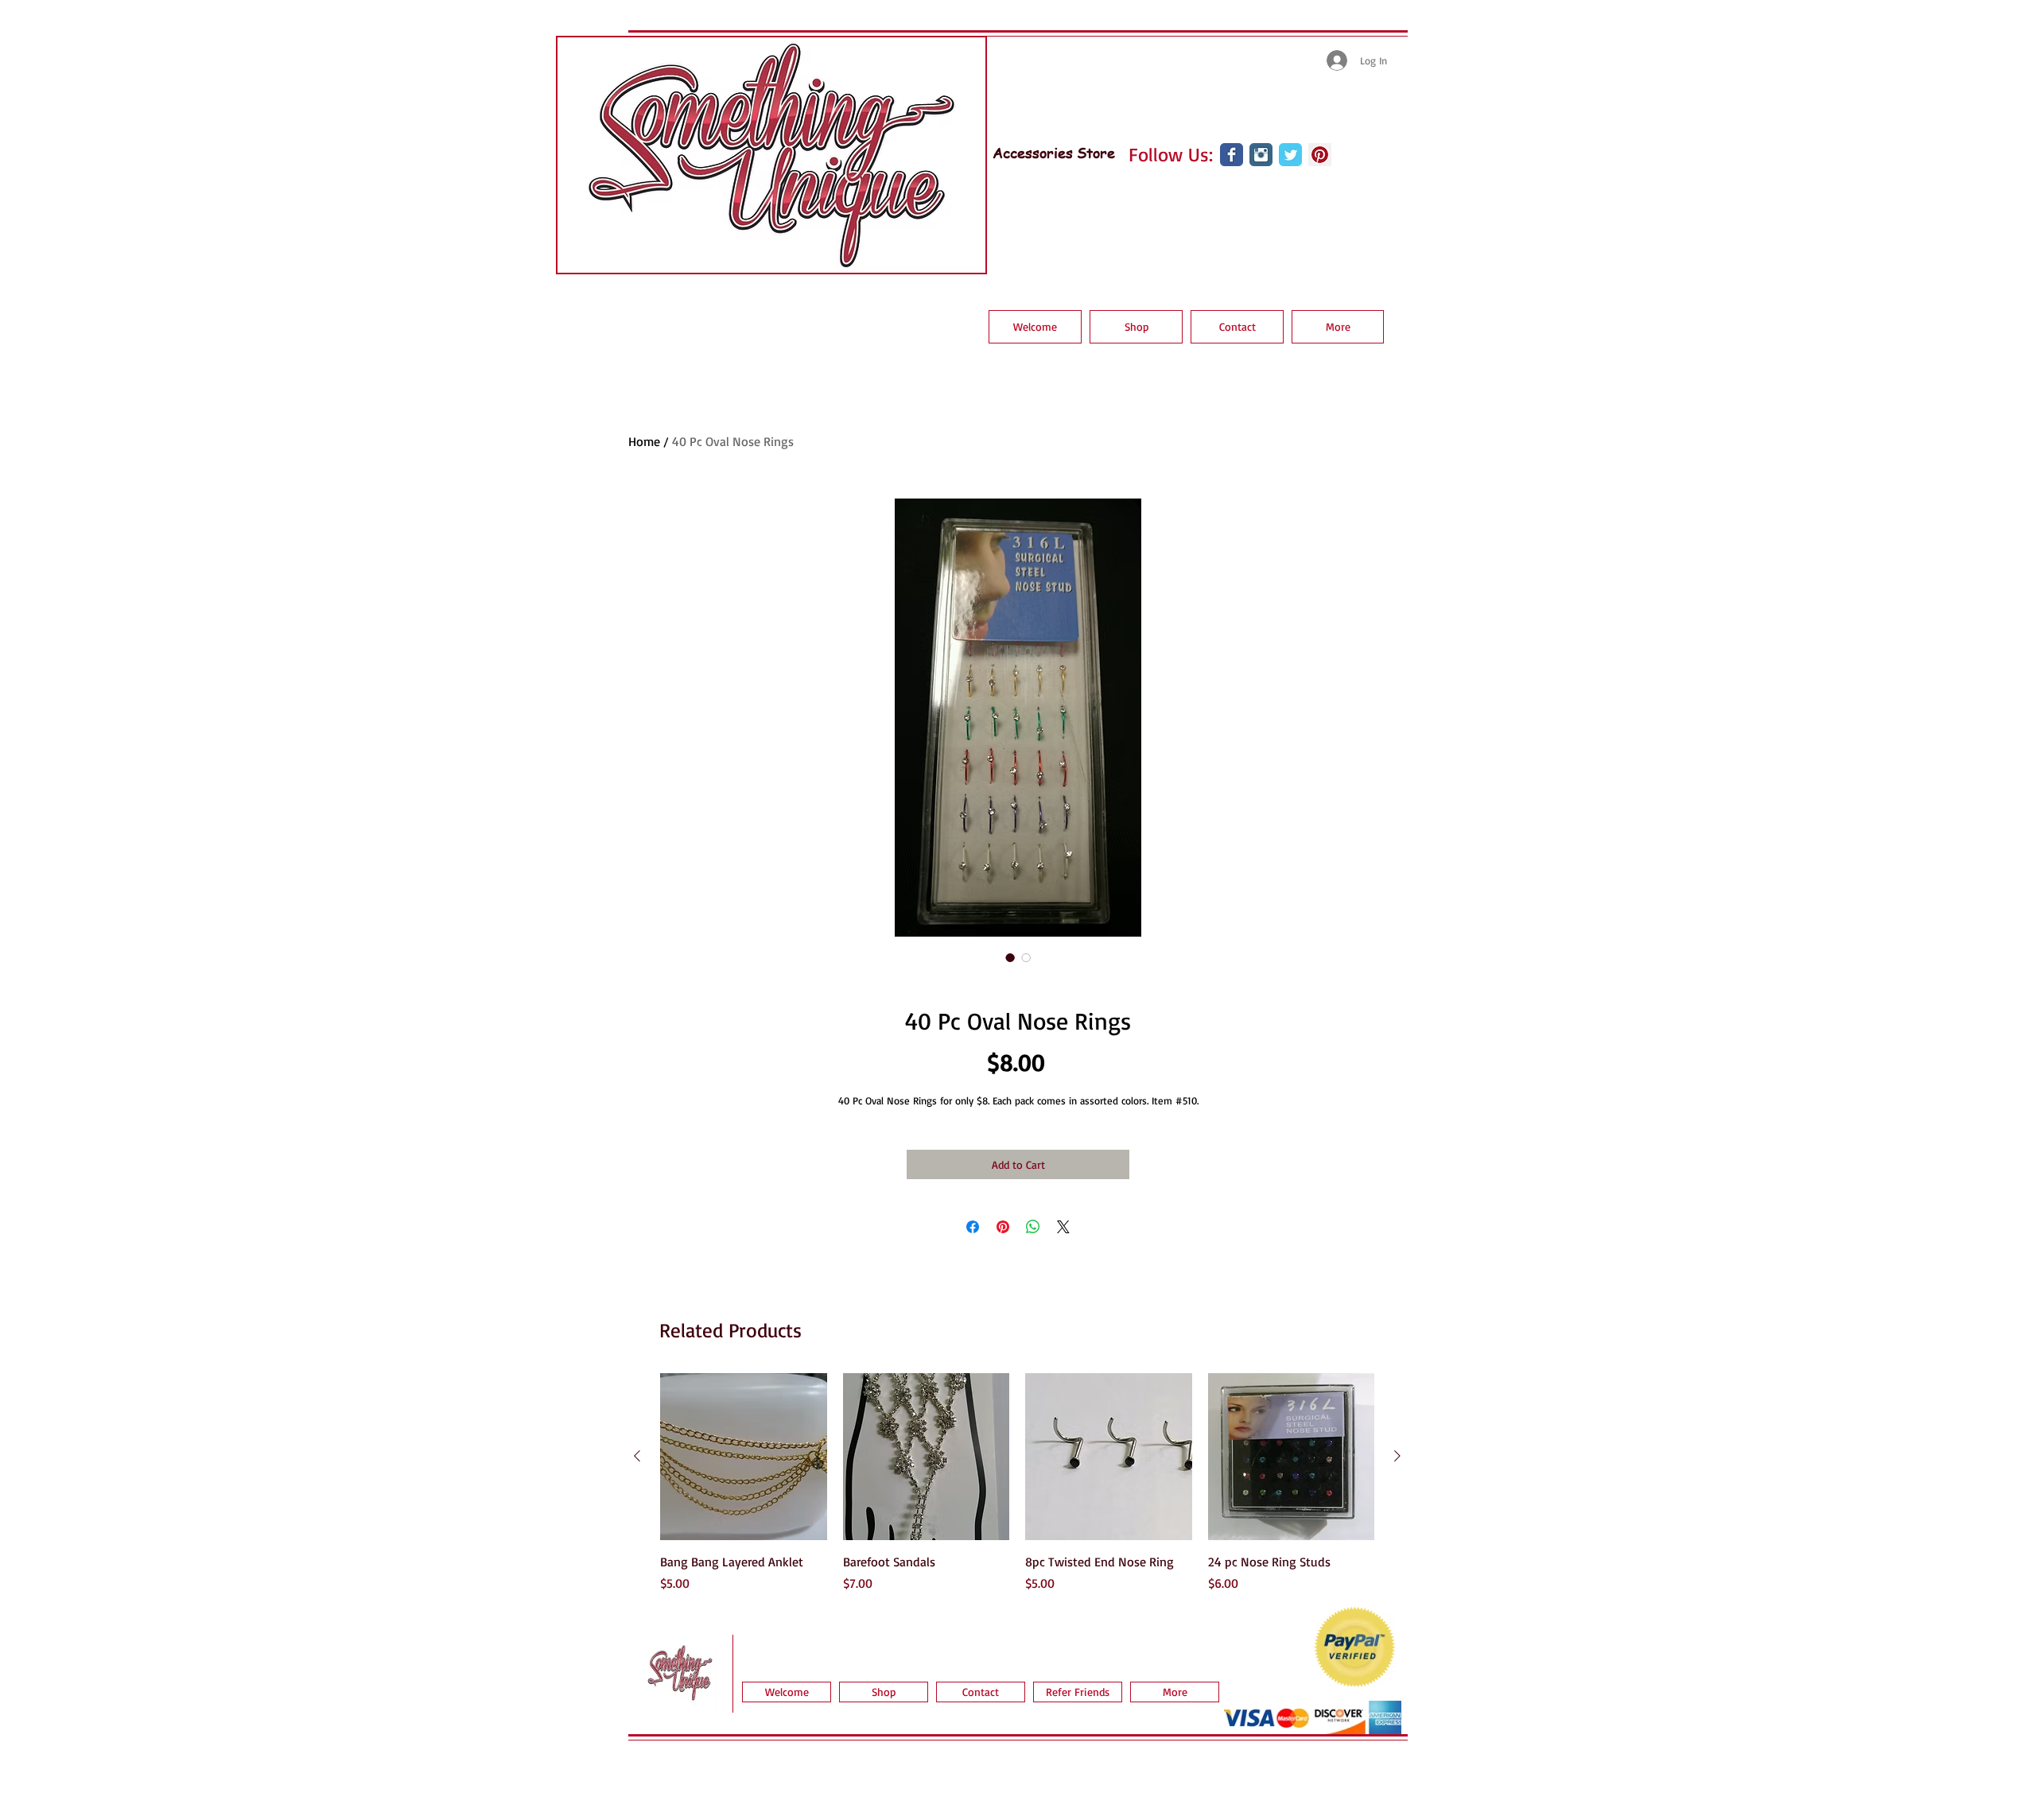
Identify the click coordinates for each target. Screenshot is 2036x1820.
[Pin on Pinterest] (1003, 1227)
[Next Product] (1397, 1456)
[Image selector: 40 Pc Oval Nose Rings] (1010, 957)
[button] (1136, 327)
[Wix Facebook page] (1232, 155)
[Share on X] (1063, 1227)
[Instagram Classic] (1261, 155)
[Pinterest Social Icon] (1320, 155)
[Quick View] (744, 1457)
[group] (1017, 1483)
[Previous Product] (637, 1456)
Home (644, 441)
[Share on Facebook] (973, 1227)
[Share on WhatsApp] (1033, 1227)
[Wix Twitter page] (1290, 155)
